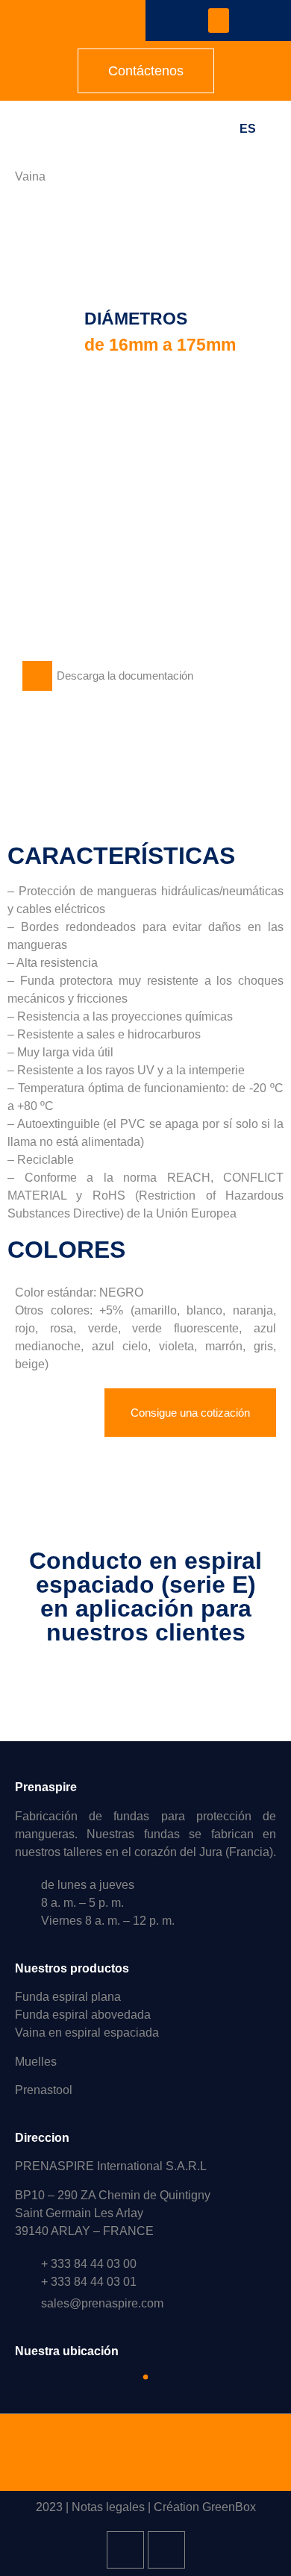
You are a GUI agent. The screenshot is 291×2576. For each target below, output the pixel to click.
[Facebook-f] (166, 2550)
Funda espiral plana (68, 1997)
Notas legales (108, 2507)
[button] (219, 21)
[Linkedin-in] (125, 2550)
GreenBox (229, 2507)
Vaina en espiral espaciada (87, 2033)
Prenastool (44, 2090)
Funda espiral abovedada (83, 2015)
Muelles (36, 2062)
